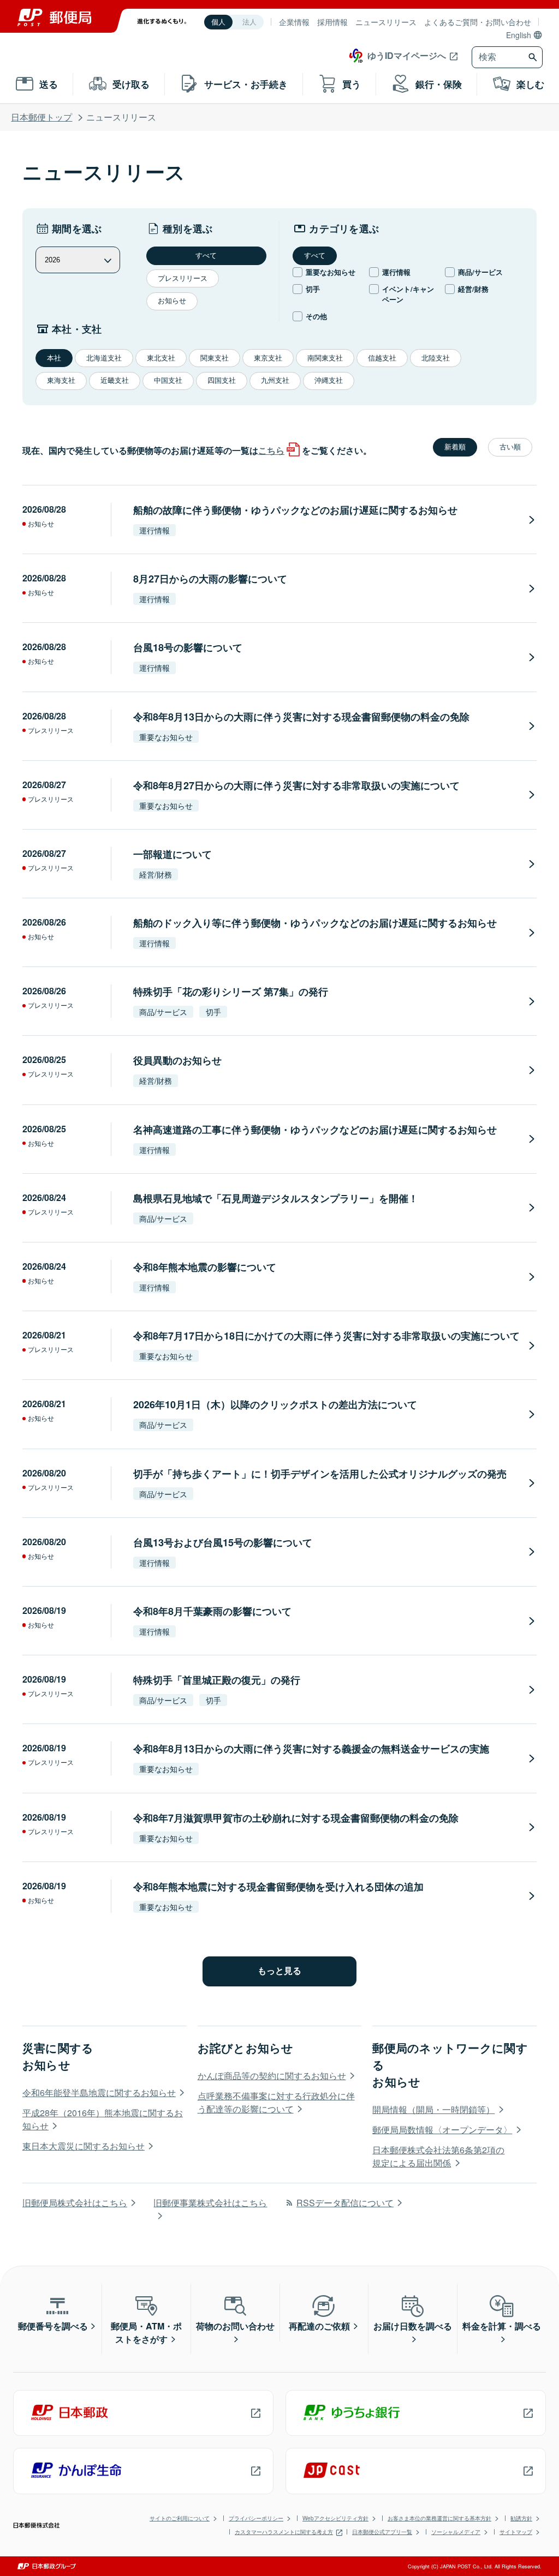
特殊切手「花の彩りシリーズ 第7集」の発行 (231, 992)
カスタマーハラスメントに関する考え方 (284, 2532)
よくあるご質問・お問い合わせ (478, 22)
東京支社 (268, 358)
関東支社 (215, 358)
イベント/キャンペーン (408, 294)
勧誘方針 (521, 2518)
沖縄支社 (329, 380)
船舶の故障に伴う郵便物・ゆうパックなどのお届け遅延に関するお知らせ (295, 510)
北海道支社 (104, 358)
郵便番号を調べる (53, 2326)
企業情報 (294, 22)
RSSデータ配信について (345, 2203)
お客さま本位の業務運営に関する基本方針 (439, 2518)
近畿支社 (115, 380)
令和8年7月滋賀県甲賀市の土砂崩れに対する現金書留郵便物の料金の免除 (296, 1818)
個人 (218, 22)
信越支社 (382, 358)
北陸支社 (436, 358)
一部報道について (173, 854)
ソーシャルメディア (456, 2532)
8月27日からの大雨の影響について (210, 579)
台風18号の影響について (188, 647)
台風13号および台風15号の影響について (223, 1542)
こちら (271, 450)
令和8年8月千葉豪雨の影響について (212, 1611)
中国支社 (168, 380)
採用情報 (332, 22)
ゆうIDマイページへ (407, 55)
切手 (313, 289)
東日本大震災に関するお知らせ (84, 2146)
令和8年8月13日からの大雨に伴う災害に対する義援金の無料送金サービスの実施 (311, 1749)
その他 (316, 316)
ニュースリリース (386, 22)
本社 (54, 358)
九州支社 (275, 380)
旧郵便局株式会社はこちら (75, 2203)
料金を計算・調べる (502, 2326)
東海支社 (61, 380)
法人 (249, 22)
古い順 (510, 447)
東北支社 (161, 358)
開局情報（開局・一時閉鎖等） (433, 2109)
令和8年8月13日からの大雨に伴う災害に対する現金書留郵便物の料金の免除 (301, 717)
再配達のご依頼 (319, 2326)
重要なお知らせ (331, 272)
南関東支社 (325, 358)
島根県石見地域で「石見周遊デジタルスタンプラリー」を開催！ (276, 1198)
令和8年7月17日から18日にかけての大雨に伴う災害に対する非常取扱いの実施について (326, 1336)
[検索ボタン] (534, 57)
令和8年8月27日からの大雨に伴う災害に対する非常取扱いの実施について (296, 785)
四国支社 (222, 380)
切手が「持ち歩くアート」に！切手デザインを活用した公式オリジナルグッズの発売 (320, 1474)
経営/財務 (473, 289)
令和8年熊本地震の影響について (205, 1267)
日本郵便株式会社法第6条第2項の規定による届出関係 (438, 2156)
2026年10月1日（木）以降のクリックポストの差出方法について (275, 1404)
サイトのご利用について (180, 2518)
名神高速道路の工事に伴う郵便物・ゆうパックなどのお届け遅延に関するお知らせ (315, 1130)
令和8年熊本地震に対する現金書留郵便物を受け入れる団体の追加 (278, 1887)
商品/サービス (480, 272)
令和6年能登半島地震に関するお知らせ (99, 2092)
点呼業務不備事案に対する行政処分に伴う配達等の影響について (276, 2102)
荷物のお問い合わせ (235, 2326)
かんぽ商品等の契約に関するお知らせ (272, 2076)
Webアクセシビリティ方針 (335, 2518)
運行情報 (396, 272)
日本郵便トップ (41, 117)
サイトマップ (516, 2532)
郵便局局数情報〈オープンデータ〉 (442, 2130)
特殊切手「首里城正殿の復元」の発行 (217, 1680)
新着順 (455, 447)
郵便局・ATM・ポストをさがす (146, 2332)
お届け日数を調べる (413, 2326)
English (519, 35)
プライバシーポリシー (256, 2518)
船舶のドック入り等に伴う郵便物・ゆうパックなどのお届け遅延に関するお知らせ (315, 923)
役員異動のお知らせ (177, 1060)
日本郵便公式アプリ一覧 (382, 2532)
